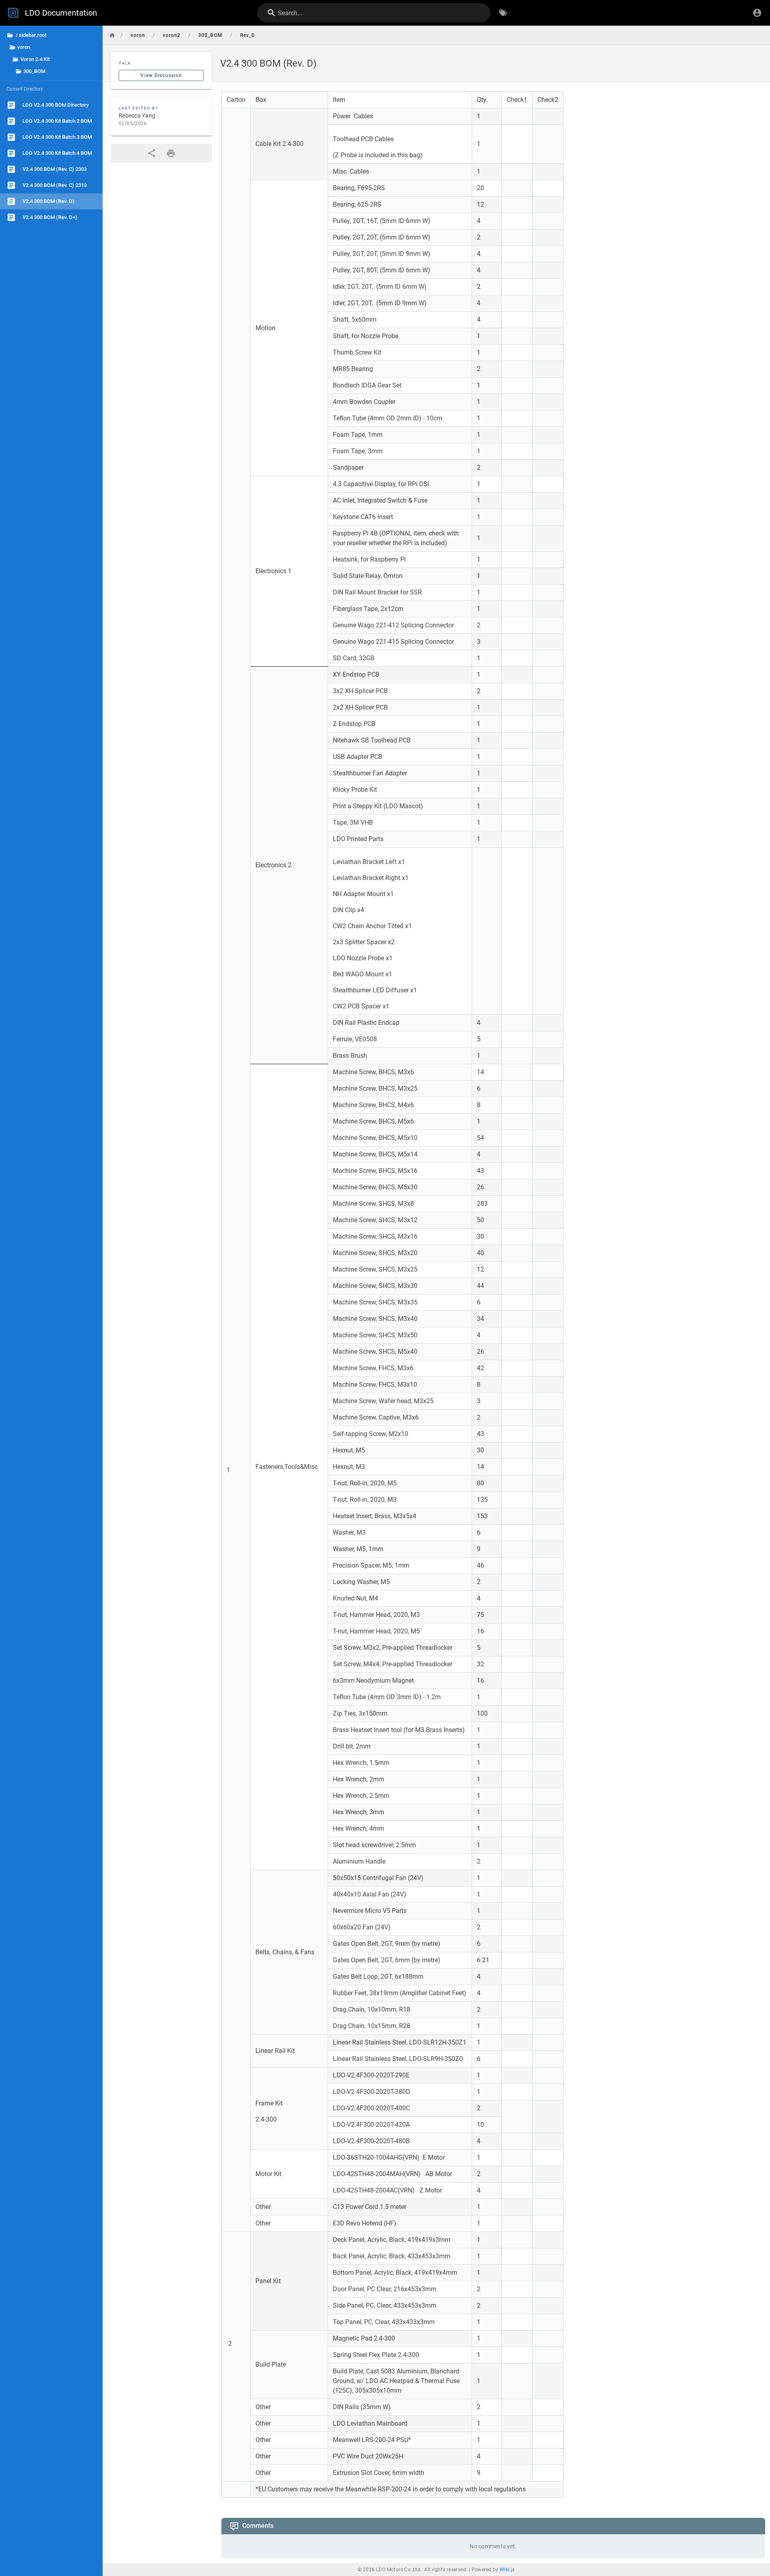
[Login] (757, 13)
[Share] (152, 153)
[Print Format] (171, 153)
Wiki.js (507, 2570)
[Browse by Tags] (503, 13)
